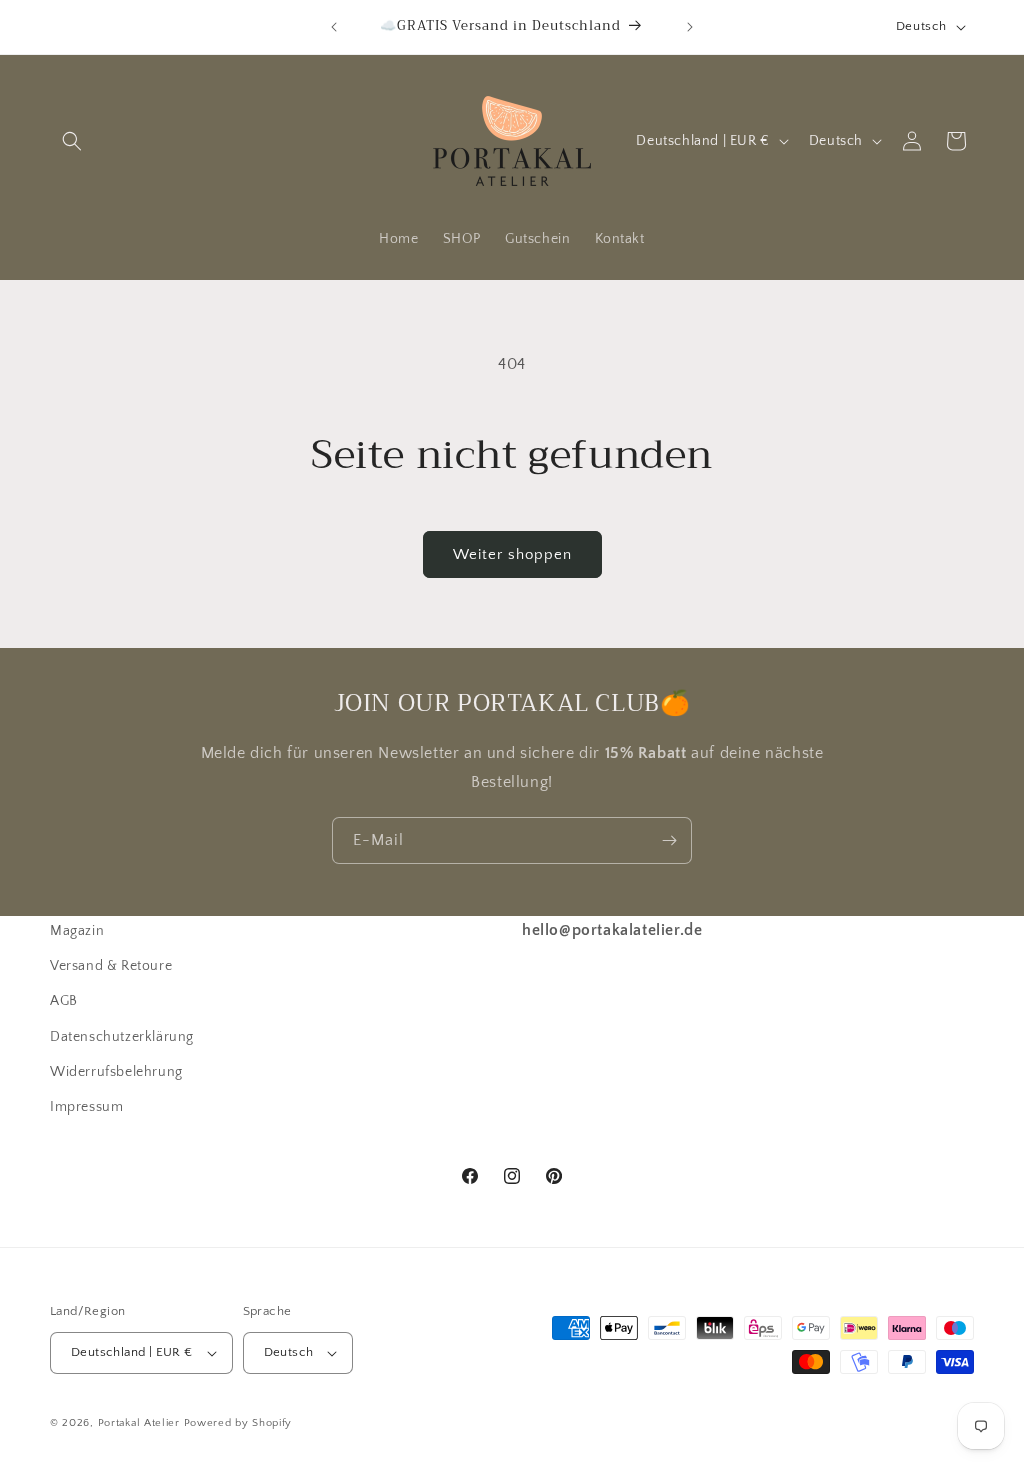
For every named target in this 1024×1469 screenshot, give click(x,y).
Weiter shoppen (512, 554)
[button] (72, 141)
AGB (64, 1001)
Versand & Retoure (111, 966)
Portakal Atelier (139, 1423)
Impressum (86, 1107)
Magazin (77, 931)
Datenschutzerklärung (122, 1037)
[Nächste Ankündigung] (690, 27)
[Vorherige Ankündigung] (334, 27)
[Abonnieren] (669, 840)
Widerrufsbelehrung (116, 1072)
